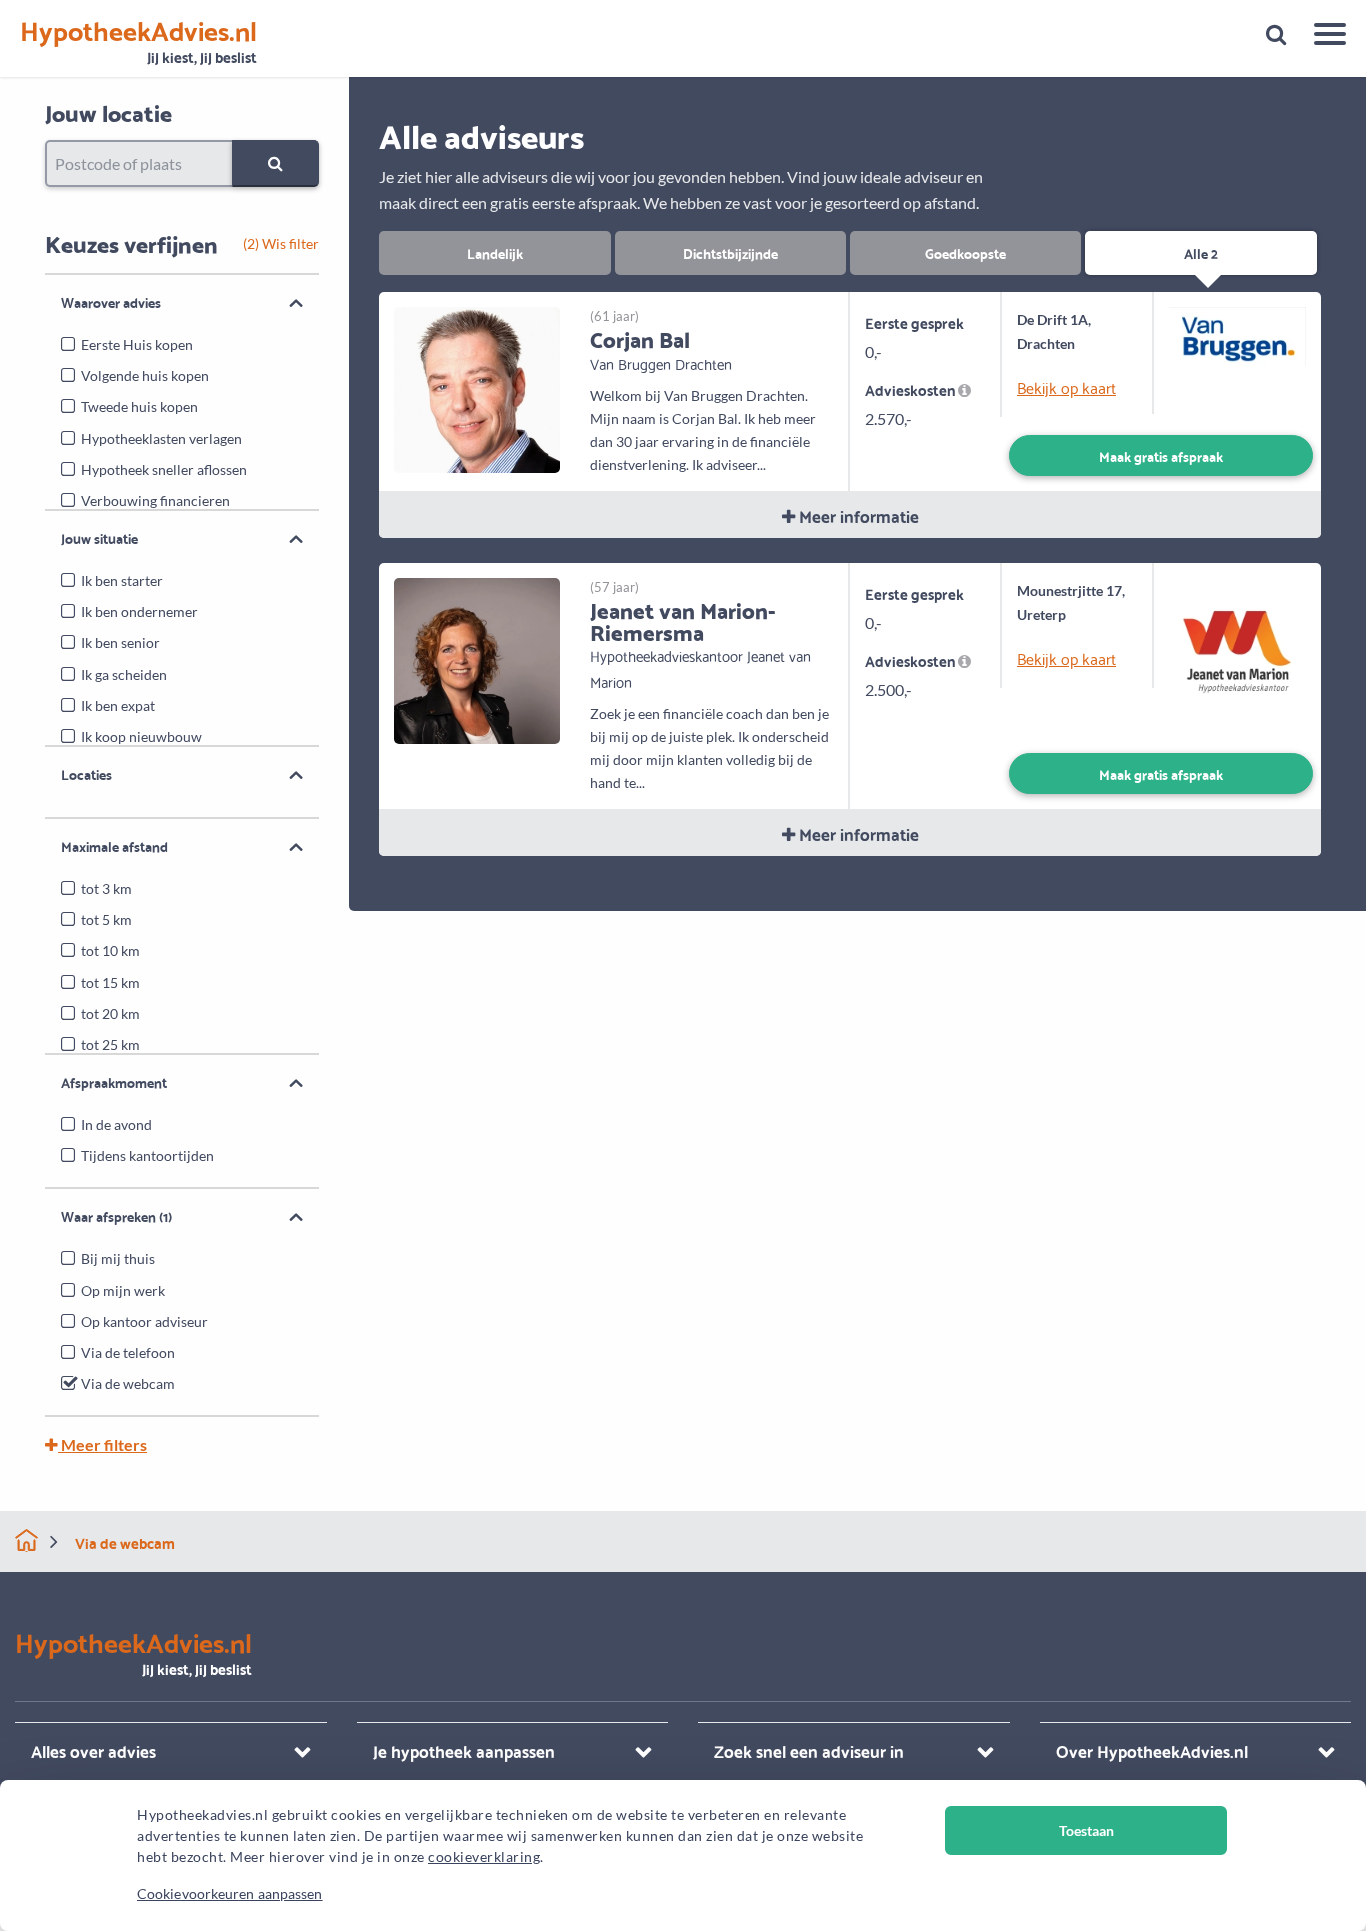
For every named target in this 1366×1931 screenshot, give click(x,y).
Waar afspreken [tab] (116, 1216)
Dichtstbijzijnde (730, 252)
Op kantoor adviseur (144, 1321)
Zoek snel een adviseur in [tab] (809, 1750)
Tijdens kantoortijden (147, 1155)
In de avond (116, 1124)
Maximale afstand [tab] (114, 846)
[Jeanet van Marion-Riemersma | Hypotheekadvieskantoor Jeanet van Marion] (477, 658)
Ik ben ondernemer (139, 611)
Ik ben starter (122, 580)
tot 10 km (110, 950)
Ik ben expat (118, 705)
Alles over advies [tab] (93, 1750)
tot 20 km (110, 1013)
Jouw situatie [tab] (99, 538)
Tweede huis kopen (139, 406)
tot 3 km (106, 888)
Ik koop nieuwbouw (141, 736)
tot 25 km (110, 1044)
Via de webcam (128, 1383)
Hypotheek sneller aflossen (164, 469)
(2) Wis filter (281, 243)
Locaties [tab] (86, 774)
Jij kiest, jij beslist (138, 42)
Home (26, 1540)
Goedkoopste (965, 252)
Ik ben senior (120, 642)
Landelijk (495, 252)
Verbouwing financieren (155, 500)
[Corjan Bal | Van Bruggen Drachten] (477, 387)
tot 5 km (106, 919)
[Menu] (1322, 37)
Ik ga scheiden (124, 674)
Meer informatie (857, 515)
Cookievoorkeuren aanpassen (230, 1893)
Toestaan (1086, 1830)
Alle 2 (1201, 252)
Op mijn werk (123, 1290)
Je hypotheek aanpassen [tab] (464, 1750)
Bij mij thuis (118, 1258)
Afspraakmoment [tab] (114, 1082)
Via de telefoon (128, 1352)
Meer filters (102, 1444)
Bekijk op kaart (1066, 387)
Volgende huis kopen (145, 375)
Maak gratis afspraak (1161, 455)
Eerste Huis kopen (137, 344)
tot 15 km (110, 982)
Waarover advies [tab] (111, 302)
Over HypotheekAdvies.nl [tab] (1152, 1750)
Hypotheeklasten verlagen (161, 438)
